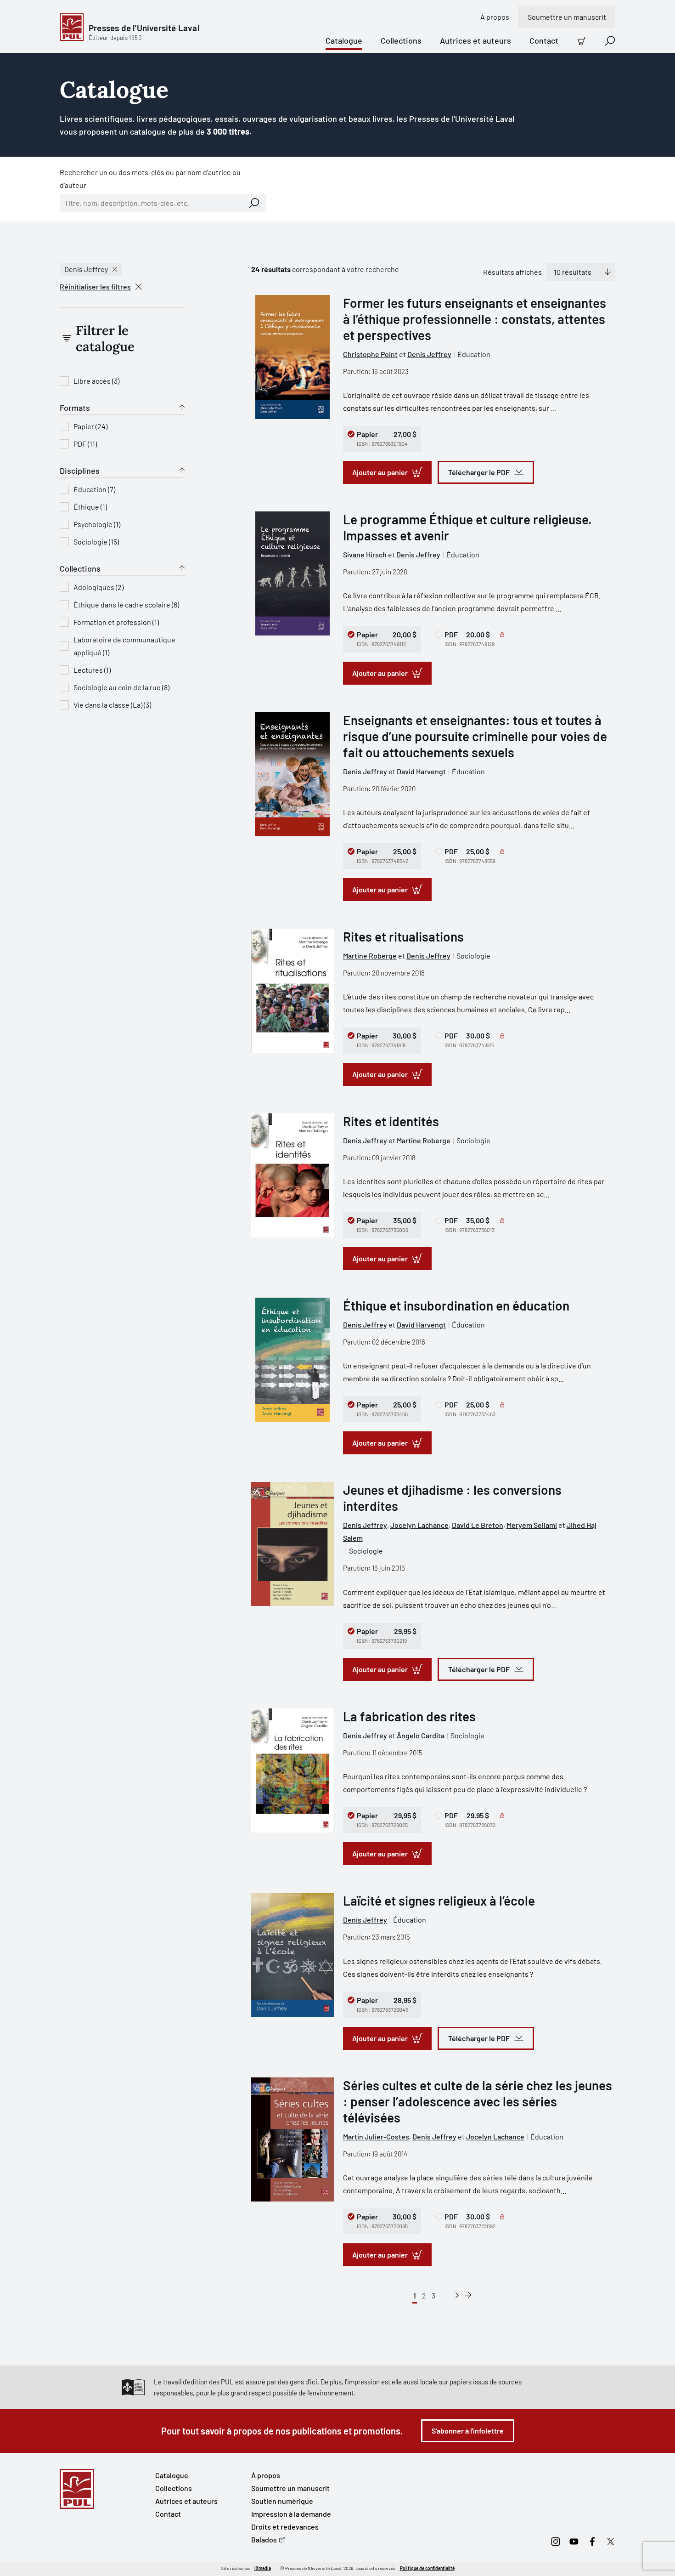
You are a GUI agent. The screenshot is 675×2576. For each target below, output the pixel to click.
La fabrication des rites (409, 1716)
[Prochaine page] (457, 2295)
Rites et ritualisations (403, 936)
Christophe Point (370, 354)
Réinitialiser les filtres (95, 287)
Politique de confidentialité (427, 2568)
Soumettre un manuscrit (567, 17)
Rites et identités (391, 1121)
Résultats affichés (512, 272)
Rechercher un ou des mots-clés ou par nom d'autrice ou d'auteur (150, 179)
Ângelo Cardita (421, 1735)
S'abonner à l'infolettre (468, 2431)
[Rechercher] (254, 203)
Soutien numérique (282, 2501)
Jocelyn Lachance (419, 1525)
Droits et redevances (285, 2527)
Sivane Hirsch (365, 554)
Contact (544, 40)
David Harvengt (421, 771)
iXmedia (263, 2568)
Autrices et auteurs (475, 40)
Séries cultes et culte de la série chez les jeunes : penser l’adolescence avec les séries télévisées (478, 2101)
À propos (495, 17)
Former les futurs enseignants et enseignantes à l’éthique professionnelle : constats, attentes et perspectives (475, 319)
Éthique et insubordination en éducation (456, 1305)
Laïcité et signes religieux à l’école (439, 1901)
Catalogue (344, 40)
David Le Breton (478, 1525)
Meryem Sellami (532, 1525)
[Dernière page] (468, 2295)
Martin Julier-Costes (376, 2136)
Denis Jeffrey (86, 269)
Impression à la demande (291, 2514)
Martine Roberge (370, 956)
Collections (401, 40)
